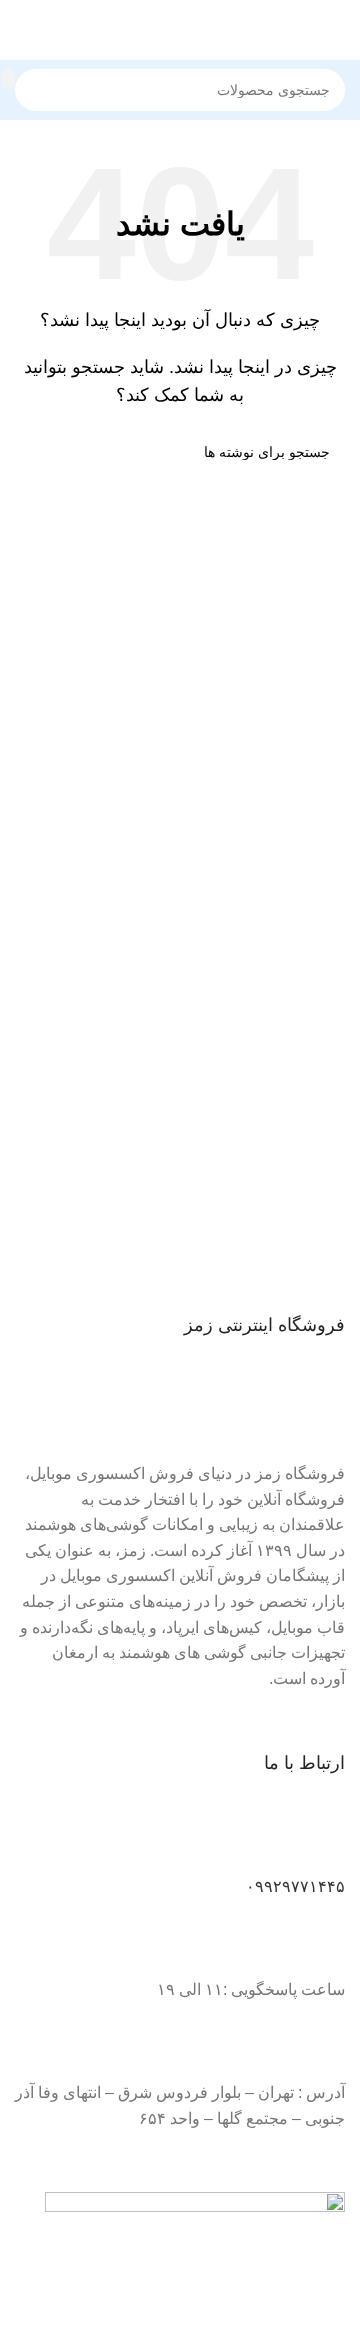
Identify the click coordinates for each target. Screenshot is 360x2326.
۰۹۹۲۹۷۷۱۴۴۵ (295, 1886)
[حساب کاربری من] (23, 30)
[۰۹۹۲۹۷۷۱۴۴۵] (320, 1842)
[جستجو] (8, 79)
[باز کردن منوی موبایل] (337, 30)
